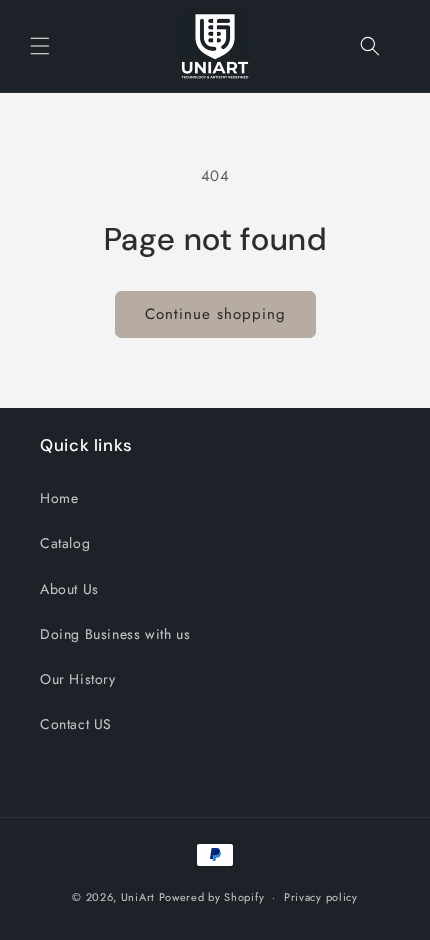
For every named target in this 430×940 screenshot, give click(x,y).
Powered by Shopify (212, 897)
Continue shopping (215, 314)
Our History (78, 679)
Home (59, 498)
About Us (69, 589)
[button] (40, 46)
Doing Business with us (115, 634)
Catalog (65, 543)
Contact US (76, 724)
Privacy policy (321, 897)
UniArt (138, 897)
